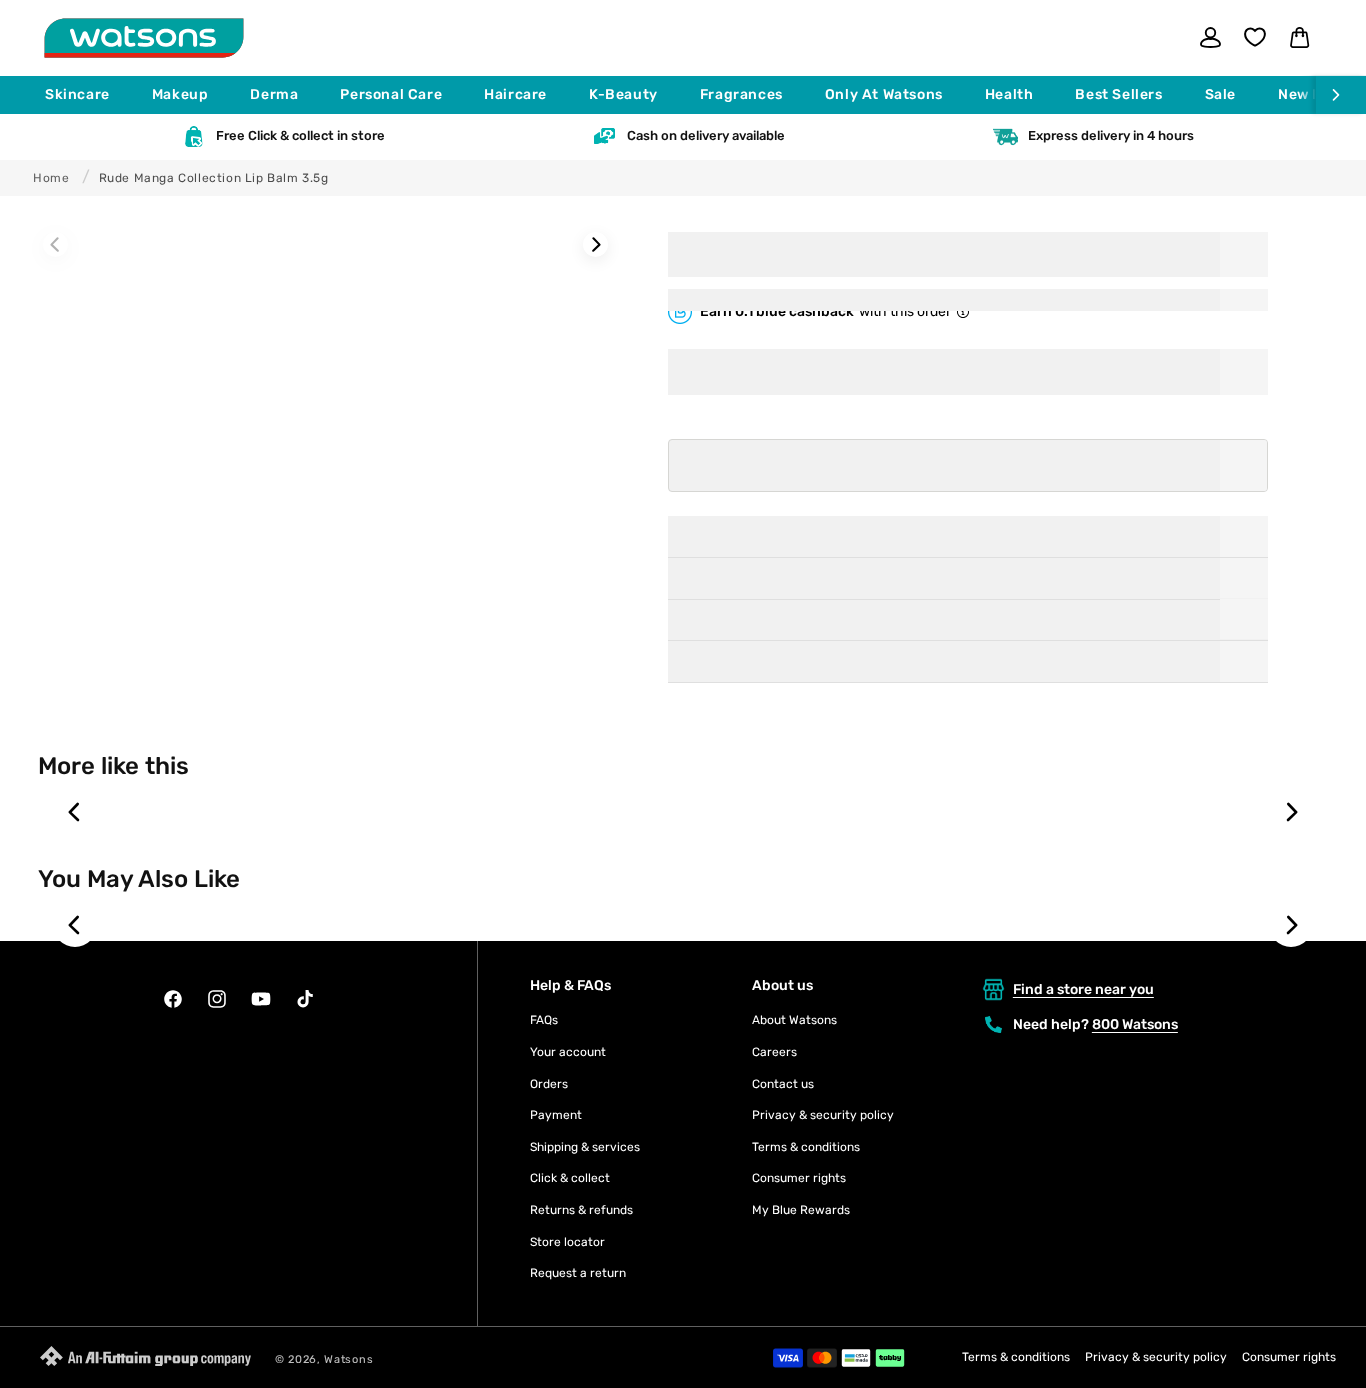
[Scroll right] (1341, 95)
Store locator (567, 1242)
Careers (774, 1052)
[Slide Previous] (55, 244)
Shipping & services (585, 1147)
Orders (549, 1084)
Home (51, 178)
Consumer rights (799, 1178)
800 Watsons (1135, 1024)
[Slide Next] (595, 244)
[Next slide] (1291, 812)
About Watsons (794, 1020)
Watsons (348, 1359)
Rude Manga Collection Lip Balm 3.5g (214, 178)
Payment (556, 1115)
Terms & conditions (806, 1147)
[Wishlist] (1255, 37)
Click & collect (570, 1178)
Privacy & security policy (823, 1115)
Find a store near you (1083, 989)
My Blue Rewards (801, 1210)
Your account (568, 1052)
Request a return (578, 1273)
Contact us (783, 1084)
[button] (86, 95)
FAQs (544, 1020)
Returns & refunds (581, 1210)
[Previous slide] (75, 812)
